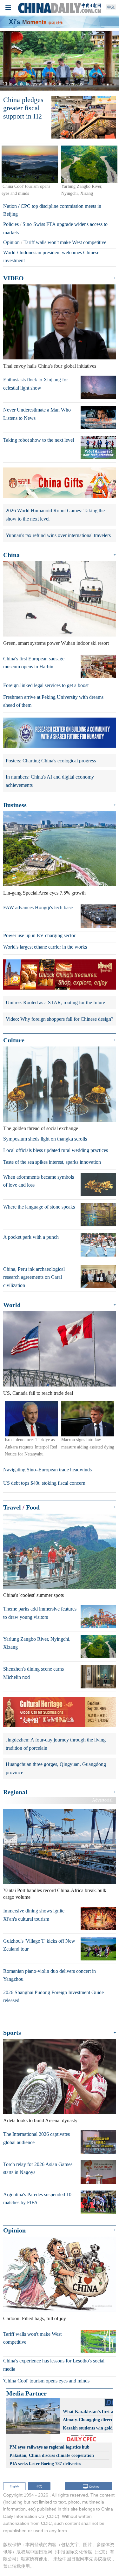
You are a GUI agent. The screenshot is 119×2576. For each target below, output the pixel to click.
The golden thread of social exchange (41, 1128)
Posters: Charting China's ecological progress (51, 761)
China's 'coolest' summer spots (33, 1595)
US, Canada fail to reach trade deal (38, 1393)
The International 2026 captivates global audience (36, 2138)
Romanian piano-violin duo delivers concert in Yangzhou (50, 1975)
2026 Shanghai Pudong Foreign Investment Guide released (53, 1997)
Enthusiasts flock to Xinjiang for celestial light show (36, 384)
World (9, 252)
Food (33, 1507)
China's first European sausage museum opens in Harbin (34, 663)
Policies (11, 224)
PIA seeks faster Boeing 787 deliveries (45, 2464)
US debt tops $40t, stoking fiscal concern (44, 1483)
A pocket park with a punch (31, 1237)
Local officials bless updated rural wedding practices (56, 1150)
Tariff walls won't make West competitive (65, 242)
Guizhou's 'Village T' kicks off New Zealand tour (39, 1945)
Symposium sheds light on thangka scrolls (45, 1139)
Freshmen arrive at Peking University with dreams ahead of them (53, 701)
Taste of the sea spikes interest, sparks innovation (52, 1162)
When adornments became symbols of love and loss (39, 1181)
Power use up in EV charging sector (39, 935)
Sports (12, 2033)
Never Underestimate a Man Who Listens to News (37, 414)
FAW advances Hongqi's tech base (38, 907)
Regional (15, 1792)
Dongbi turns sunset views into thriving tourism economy (60, 84)
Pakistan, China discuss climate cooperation (52, 2455)
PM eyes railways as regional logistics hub (50, 2447)
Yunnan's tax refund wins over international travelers (58, 535)
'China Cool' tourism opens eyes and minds (46, 2381)
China (11, 555)
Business (15, 805)
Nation (10, 206)
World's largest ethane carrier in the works (45, 947)
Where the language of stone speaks (39, 1207)
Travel (12, 1507)
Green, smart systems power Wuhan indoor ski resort (56, 643)
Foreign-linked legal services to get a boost (46, 685)
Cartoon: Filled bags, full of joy (35, 2318)
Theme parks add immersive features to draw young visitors (40, 1613)
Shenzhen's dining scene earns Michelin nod (33, 1673)
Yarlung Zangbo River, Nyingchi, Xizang (37, 1643)
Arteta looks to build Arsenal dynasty (40, 2120)
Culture (14, 1040)
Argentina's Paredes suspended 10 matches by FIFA (37, 2199)
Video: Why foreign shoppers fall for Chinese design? (60, 1019)
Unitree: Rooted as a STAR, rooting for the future (55, 1002)
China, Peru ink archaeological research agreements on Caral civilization (34, 1277)
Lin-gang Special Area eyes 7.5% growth (44, 893)
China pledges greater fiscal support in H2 (23, 108)
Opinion (11, 242)
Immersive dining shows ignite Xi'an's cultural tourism (34, 1915)
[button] (9, 61)
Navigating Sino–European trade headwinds (47, 1470)
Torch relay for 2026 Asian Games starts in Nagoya (38, 2168)
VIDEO (13, 278)
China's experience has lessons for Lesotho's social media (54, 2365)
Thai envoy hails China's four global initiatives (50, 366)
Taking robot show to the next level (39, 440)
